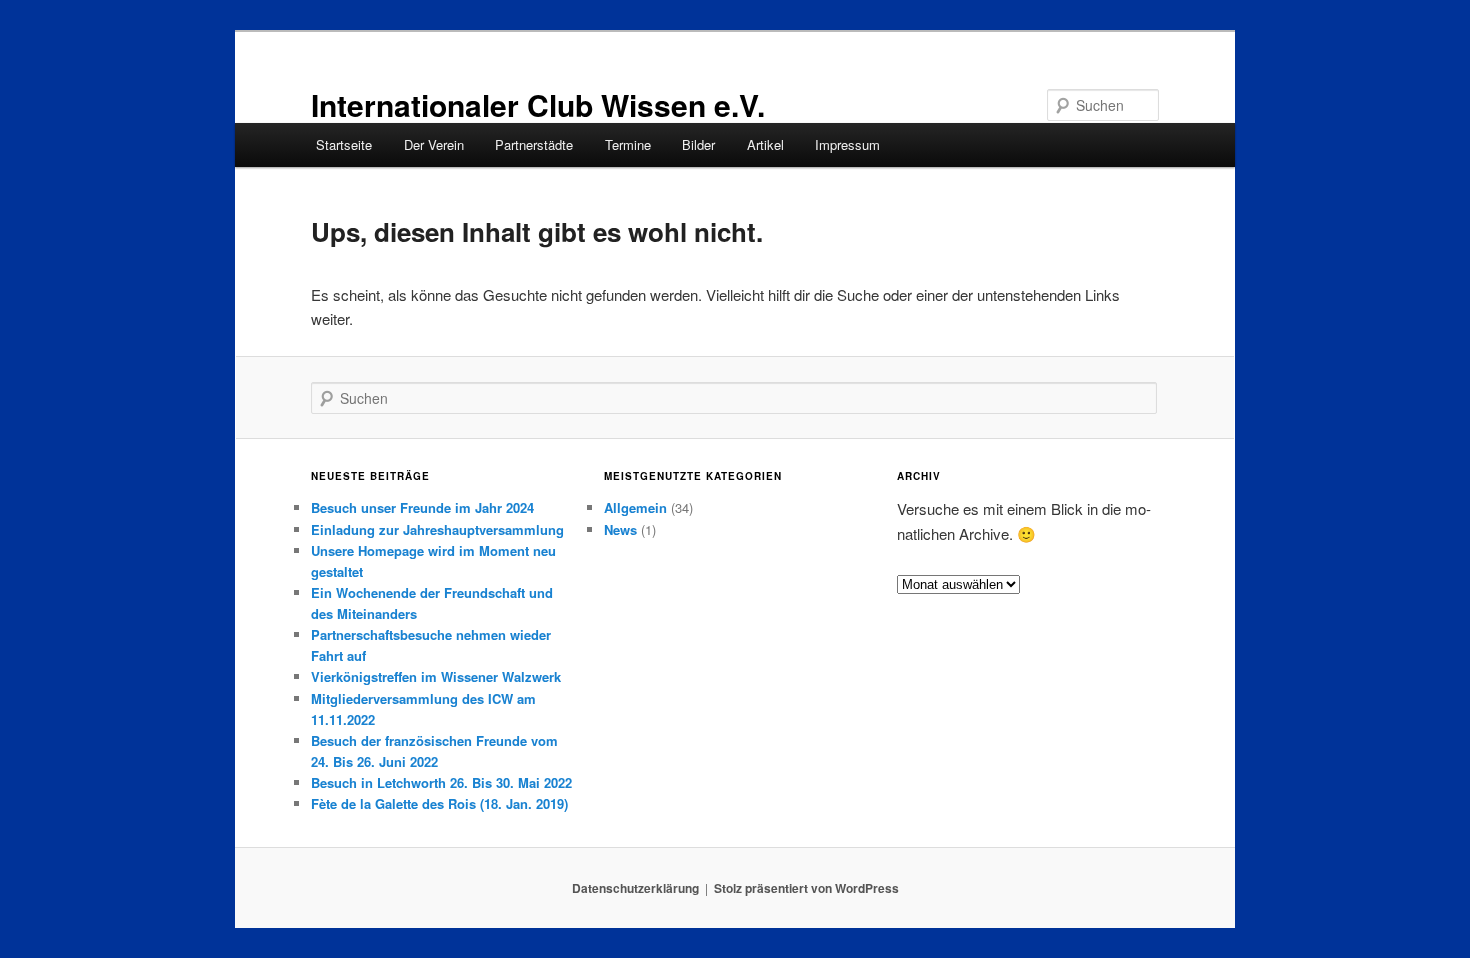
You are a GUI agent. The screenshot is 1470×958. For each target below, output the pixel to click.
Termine (628, 144)
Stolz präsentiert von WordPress (806, 888)
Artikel (765, 144)
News (620, 529)
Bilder (698, 144)
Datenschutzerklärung (635, 888)
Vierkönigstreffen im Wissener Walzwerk (436, 676)
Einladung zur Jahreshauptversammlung (437, 529)
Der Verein (434, 144)
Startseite (344, 144)
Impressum (847, 144)
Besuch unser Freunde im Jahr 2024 (422, 507)
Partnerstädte (534, 144)
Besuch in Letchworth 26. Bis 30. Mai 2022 (441, 782)
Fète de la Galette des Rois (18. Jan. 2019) (439, 803)
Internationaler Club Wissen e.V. (538, 104)
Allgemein (635, 507)
